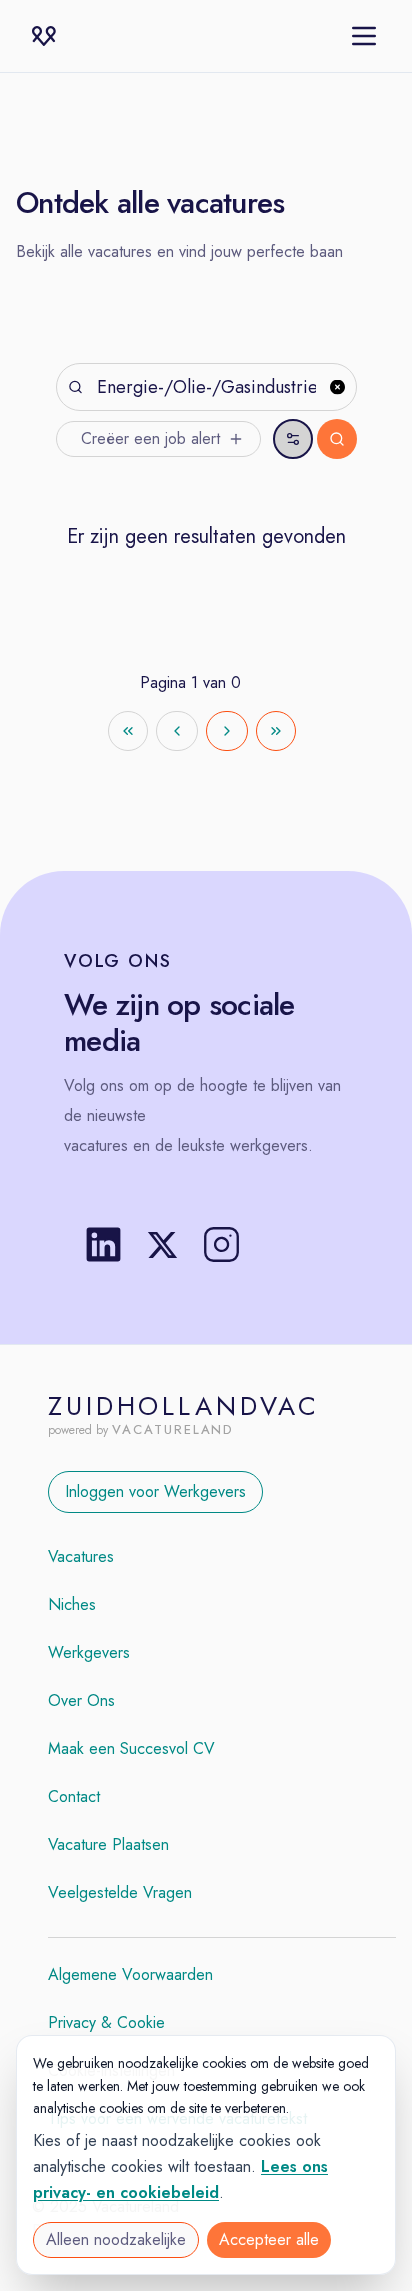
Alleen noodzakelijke (116, 2239)
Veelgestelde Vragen (120, 1892)
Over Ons (81, 1700)
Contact (74, 1796)
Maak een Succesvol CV (131, 1748)
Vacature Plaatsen (108, 1844)
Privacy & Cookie (106, 2022)
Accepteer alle (269, 2239)
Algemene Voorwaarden (130, 1974)
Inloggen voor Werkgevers (155, 1491)
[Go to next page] (227, 731)
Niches (72, 1604)
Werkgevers (89, 1652)
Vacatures (81, 1556)
